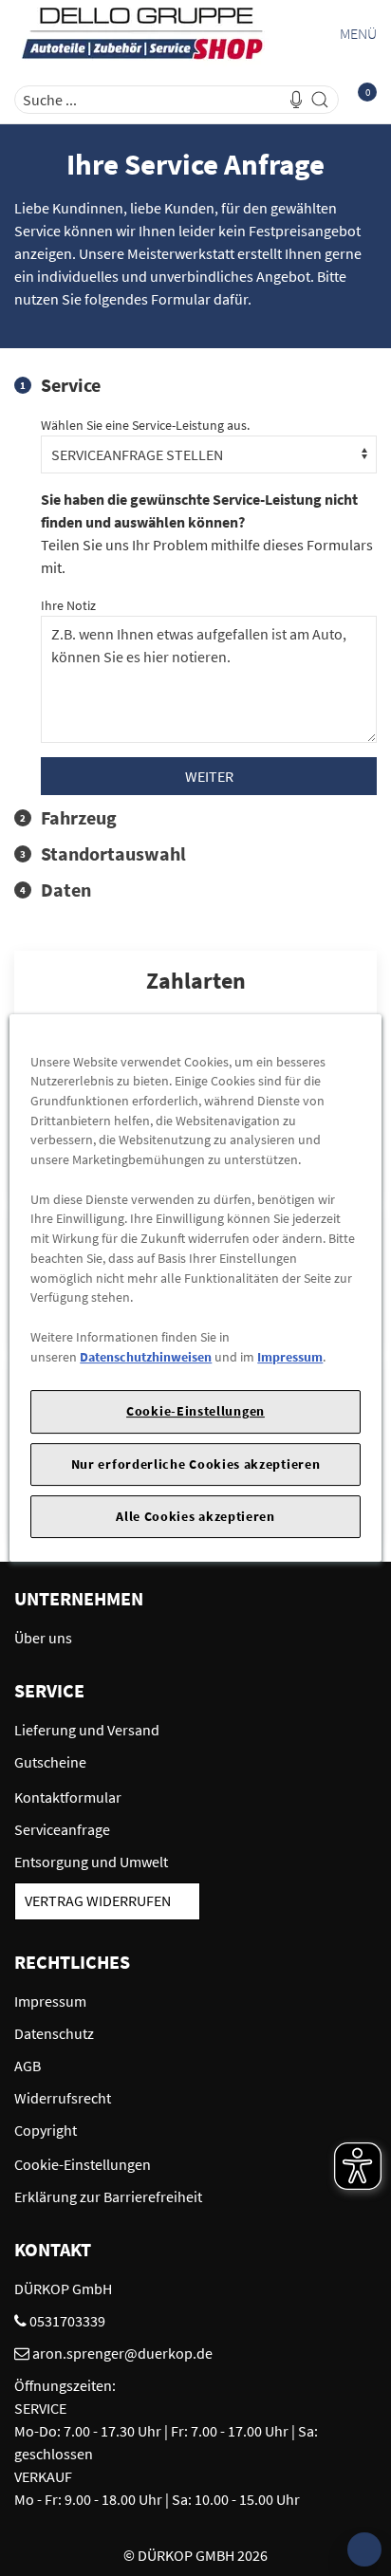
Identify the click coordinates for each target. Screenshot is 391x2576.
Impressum (290, 1357)
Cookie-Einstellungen (195, 1411)
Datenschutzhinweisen (146, 1357)
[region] (195, 1288)
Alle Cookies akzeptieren (195, 1516)
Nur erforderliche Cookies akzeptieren (196, 1464)
